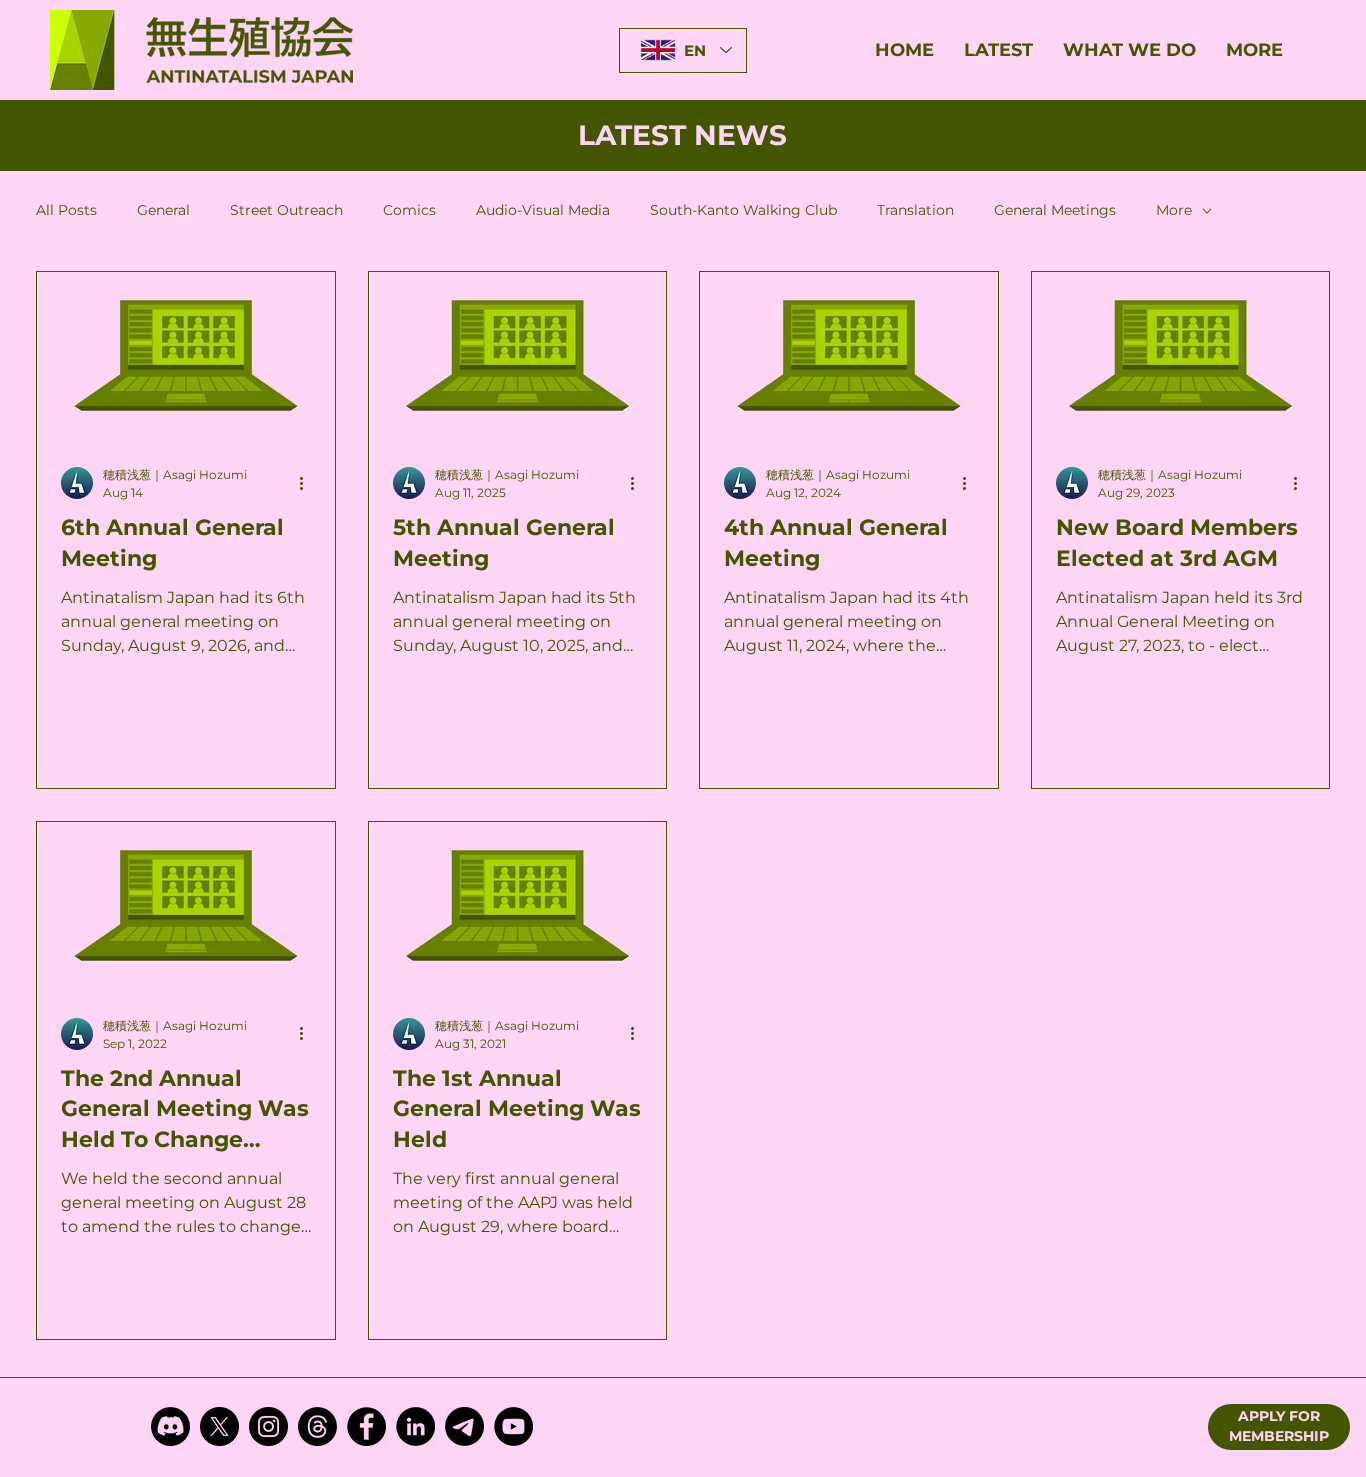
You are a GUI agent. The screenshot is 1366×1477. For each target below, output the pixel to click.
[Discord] (170, 1426)
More (1174, 210)
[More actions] (308, 483)
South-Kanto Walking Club (743, 210)
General (163, 210)
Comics (409, 210)
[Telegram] (464, 1426)
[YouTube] (513, 1426)
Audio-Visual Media (543, 210)
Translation (915, 210)
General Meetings (1055, 210)
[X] (219, 1426)
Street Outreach (286, 210)
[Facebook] (366, 1426)
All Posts (66, 210)
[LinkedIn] (415, 1426)
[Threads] (317, 1426)
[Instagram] (268, 1426)
